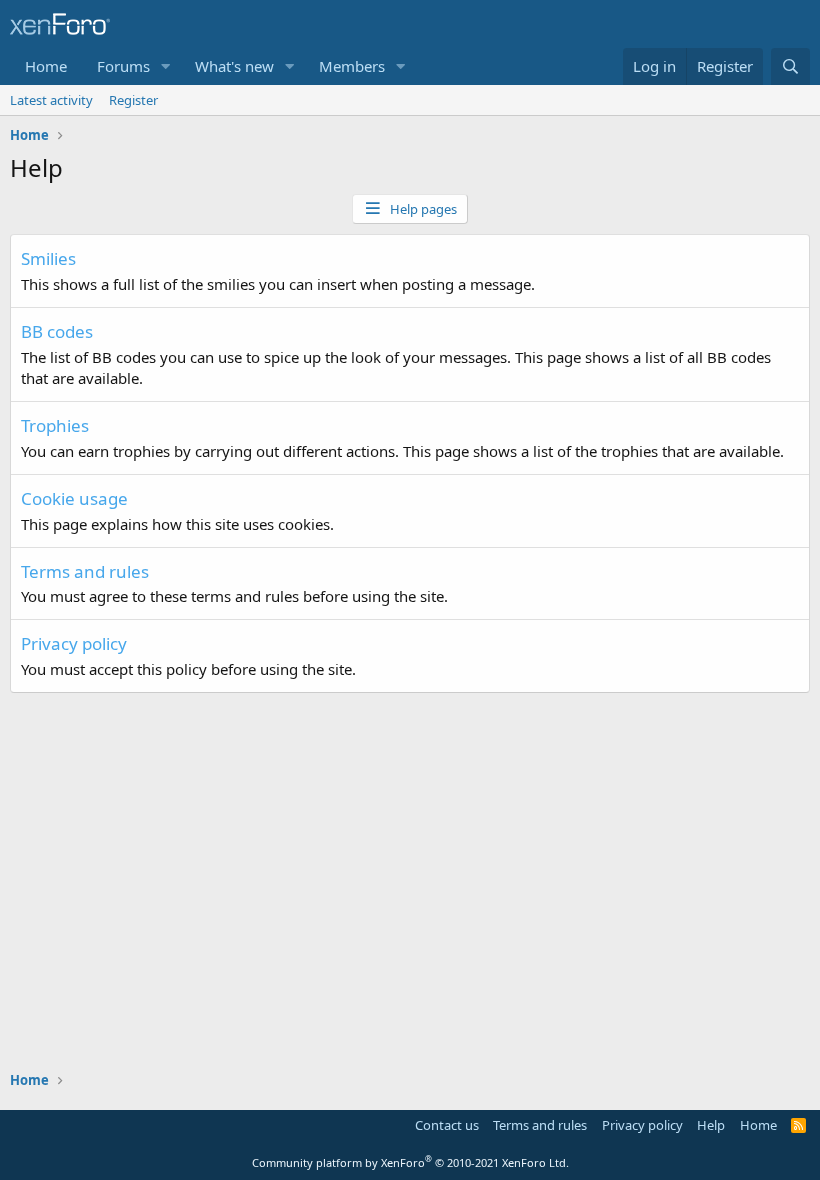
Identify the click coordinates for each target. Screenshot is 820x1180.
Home (46, 66)
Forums (123, 66)
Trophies (55, 425)
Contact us (447, 1125)
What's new (234, 66)
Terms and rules (85, 571)
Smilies (48, 258)
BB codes (57, 331)
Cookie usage (74, 498)
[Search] (790, 66)
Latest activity (51, 100)
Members (352, 66)
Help (711, 1125)
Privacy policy (74, 643)
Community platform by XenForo (410, 1162)
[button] (166, 66)
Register (133, 100)
